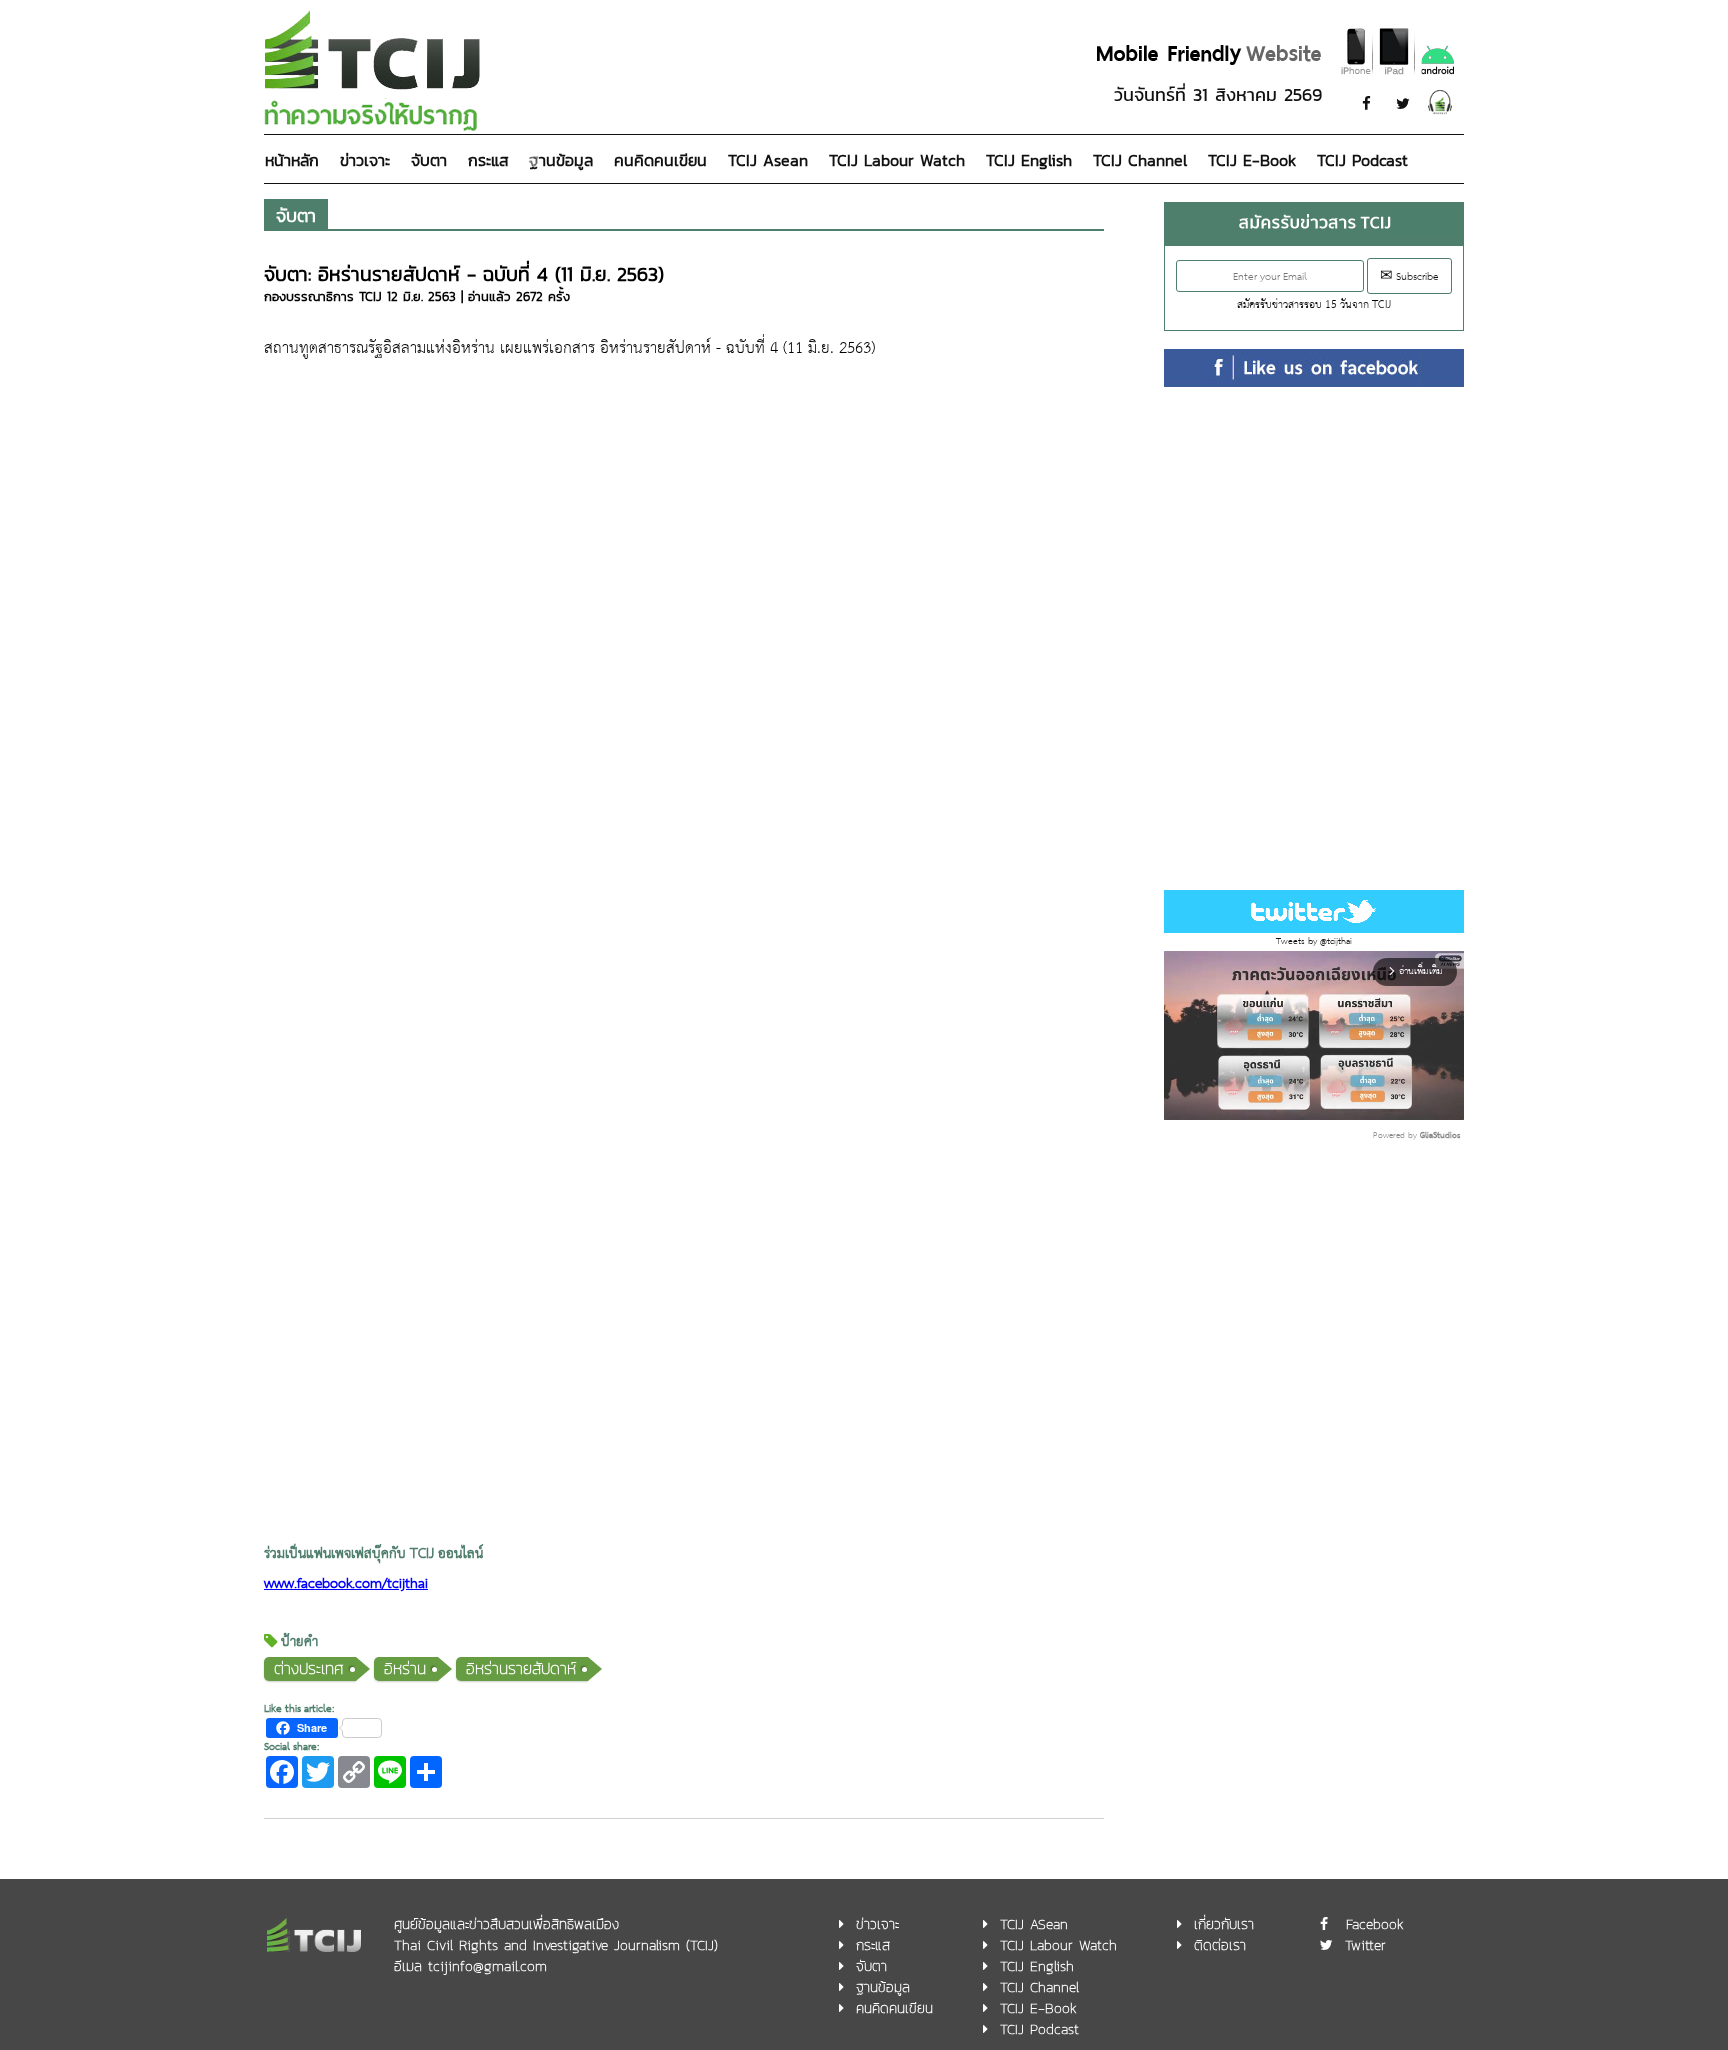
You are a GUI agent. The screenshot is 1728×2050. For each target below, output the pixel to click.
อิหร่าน (405, 1668)
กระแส (488, 160)
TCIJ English (1029, 160)
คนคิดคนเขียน (660, 160)
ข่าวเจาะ (365, 160)
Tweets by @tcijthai (1314, 941)
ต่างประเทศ (309, 1668)
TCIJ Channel (1140, 160)
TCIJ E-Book (1252, 160)
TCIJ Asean (768, 160)
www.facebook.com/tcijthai (346, 1584)
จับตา (429, 160)
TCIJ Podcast (1362, 160)
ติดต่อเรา (1220, 1945)
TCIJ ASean (1034, 1924)
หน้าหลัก (292, 160)
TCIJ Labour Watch (897, 160)
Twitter (1365, 1945)
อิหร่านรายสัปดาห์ (521, 1668)
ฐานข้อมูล (561, 160)
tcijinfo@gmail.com (487, 1966)
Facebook (1375, 1924)
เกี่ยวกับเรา (1224, 1924)
